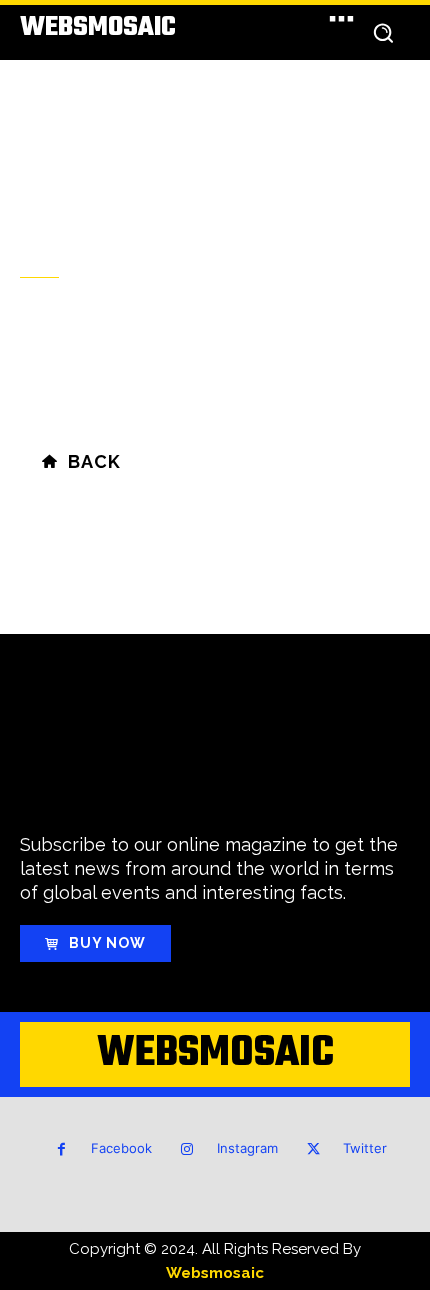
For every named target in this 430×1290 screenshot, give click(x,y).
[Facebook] (61, 1149)
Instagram (247, 1148)
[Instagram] (187, 1149)
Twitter (365, 1148)
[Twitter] (313, 1149)
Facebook (121, 1148)
